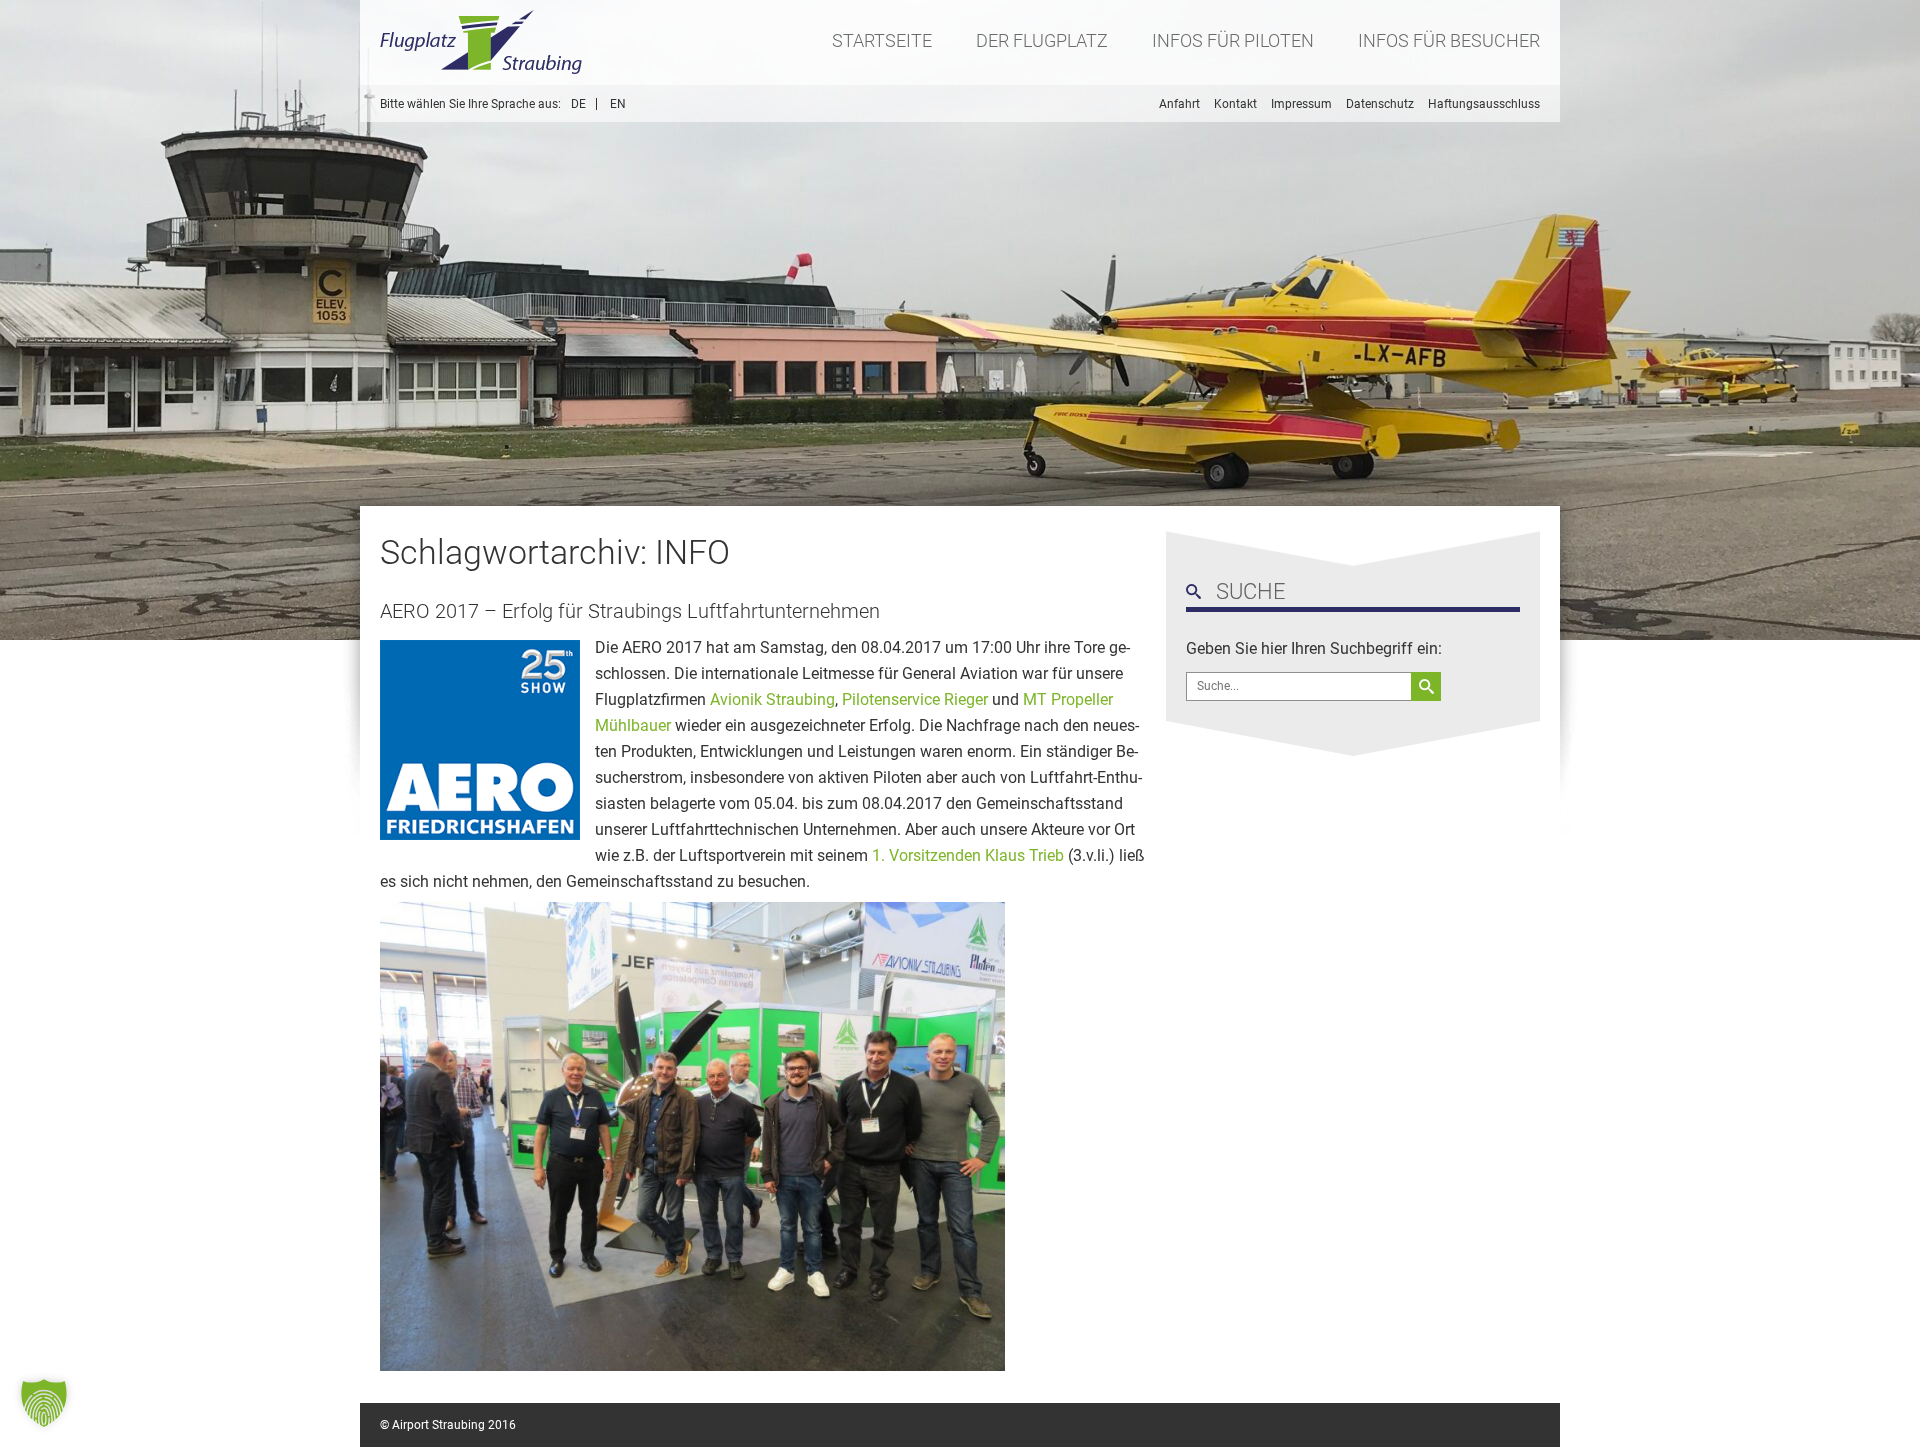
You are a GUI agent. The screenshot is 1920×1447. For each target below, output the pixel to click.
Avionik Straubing (772, 699)
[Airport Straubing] (482, 42)
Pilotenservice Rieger (915, 699)
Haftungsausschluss (1484, 104)
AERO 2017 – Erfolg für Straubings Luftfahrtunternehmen (630, 611)
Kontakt (1235, 104)
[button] (44, 1403)
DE (578, 104)
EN (618, 104)
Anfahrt (1179, 104)
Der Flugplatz (1042, 40)
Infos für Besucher (1449, 40)
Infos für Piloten (1233, 40)
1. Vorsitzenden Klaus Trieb (968, 855)
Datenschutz (1380, 104)
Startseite (882, 40)
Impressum (1301, 104)
